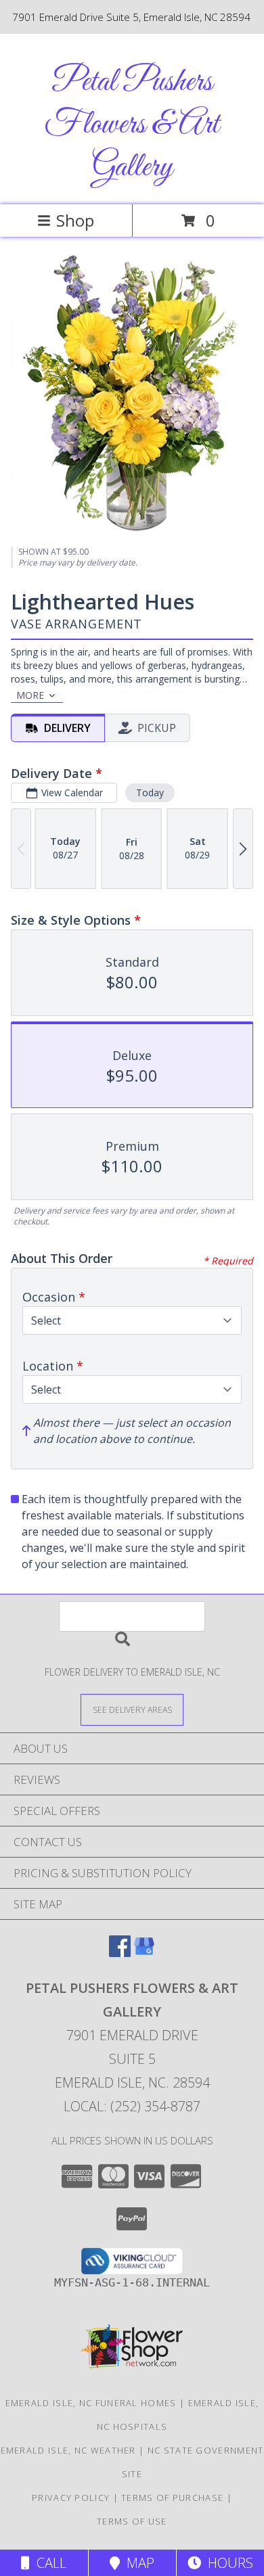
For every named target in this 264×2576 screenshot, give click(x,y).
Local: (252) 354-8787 (132, 2106)
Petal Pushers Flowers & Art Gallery (132, 125)
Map (137, 2563)
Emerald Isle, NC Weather (68, 2450)
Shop (75, 220)
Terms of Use (132, 2521)
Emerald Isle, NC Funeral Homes (91, 2403)
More (30, 695)
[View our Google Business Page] (144, 1953)
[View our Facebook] (120, 1953)
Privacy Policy (71, 2498)
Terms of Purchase (172, 2498)
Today (150, 792)
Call (48, 2563)
